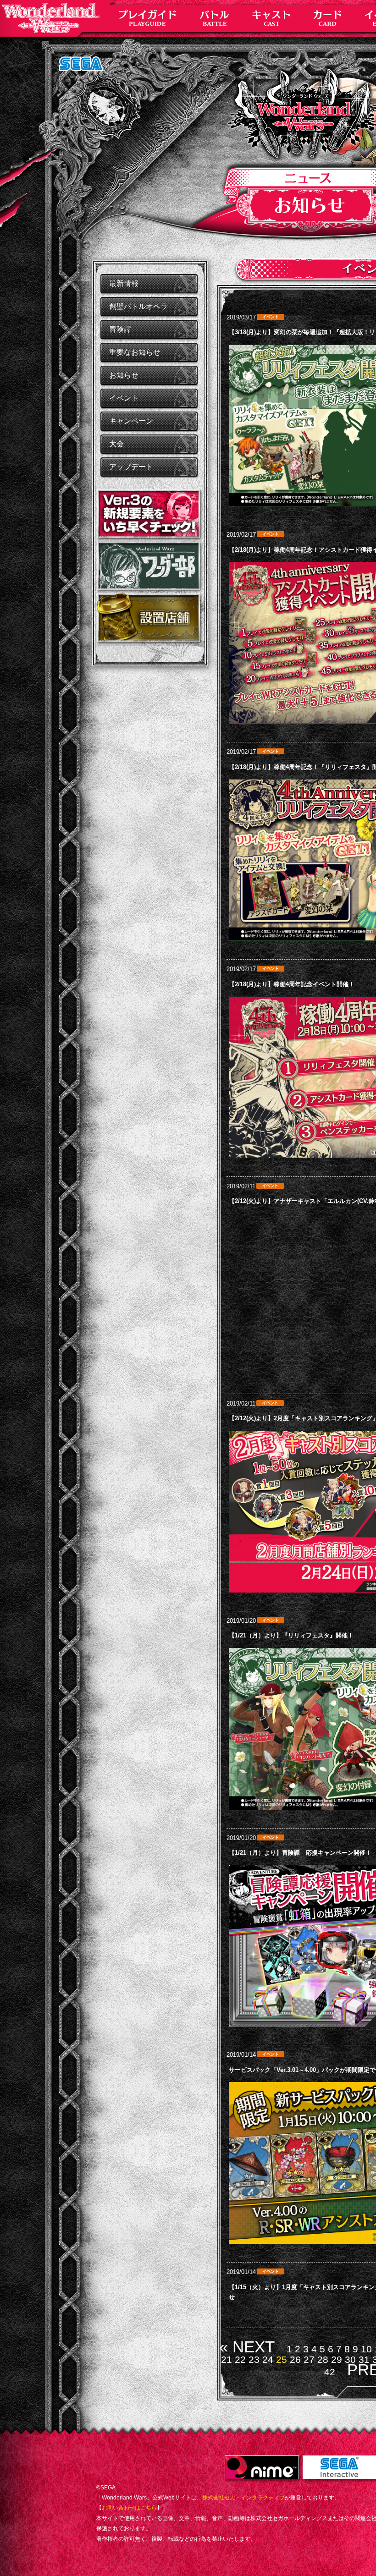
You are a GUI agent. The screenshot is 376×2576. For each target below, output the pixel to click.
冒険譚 (120, 329)
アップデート (131, 467)
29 (337, 2359)
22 (240, 2359)
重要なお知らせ (135, 352)
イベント (124, 398)
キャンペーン (131, 421)
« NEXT (247, 2347)
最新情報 (124, 283)
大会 (116, 444)
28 (323, 2359)
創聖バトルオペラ (138, 306)
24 (268, 2359)
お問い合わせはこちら (129, 2508)
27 (309, 2359)
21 (227, 2359)
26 (295, 2359)
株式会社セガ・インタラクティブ (243, 2498)
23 (254, 2359)
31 (364, 2359)
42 (330, 2372)
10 (366, 2349)
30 (350, 2359)
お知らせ (124, 375)
